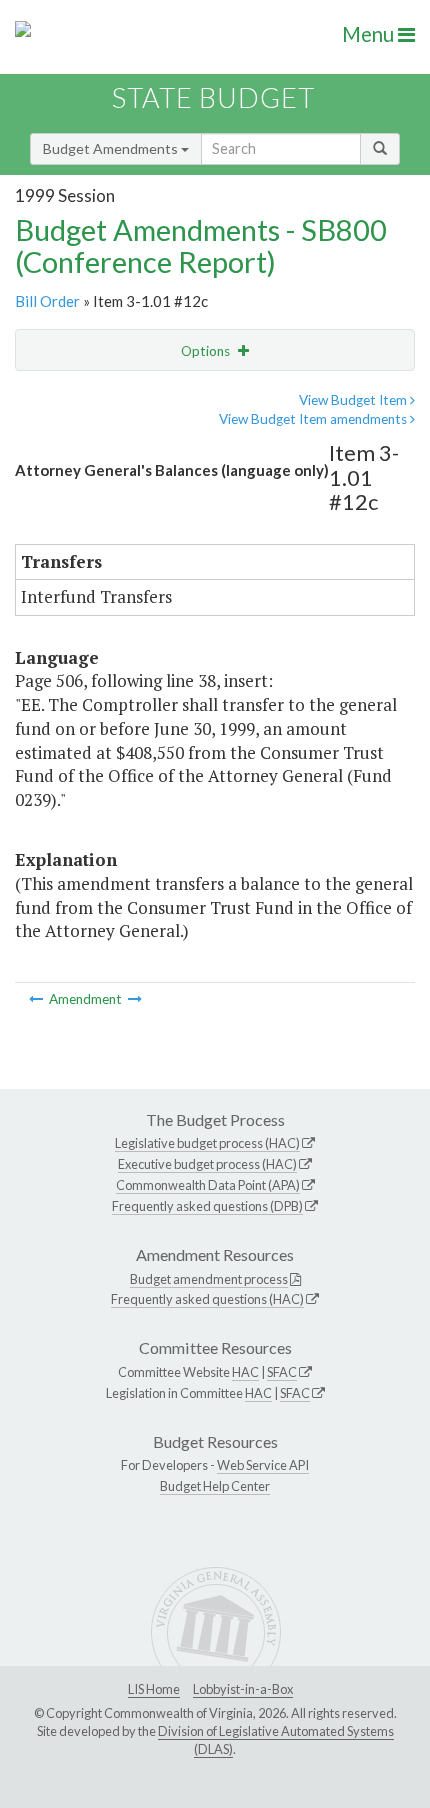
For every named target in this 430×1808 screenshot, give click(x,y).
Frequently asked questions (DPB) (207, 1206)
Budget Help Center (215, 1486)
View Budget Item (354, 400)
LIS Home (154, 1689)
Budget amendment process (209, 1279)
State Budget (213, 97)
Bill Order (47, 301)
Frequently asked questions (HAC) (207, 1299)
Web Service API (263, 1465)
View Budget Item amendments (314, 419)
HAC (245, 1372)
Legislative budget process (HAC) (207, 1143)
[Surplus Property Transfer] (135, 999)
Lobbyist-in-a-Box (243, 1689)
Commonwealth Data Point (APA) (208, 1185)
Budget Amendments (112, 148)
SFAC (282, 1372)
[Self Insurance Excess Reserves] (37, 999)
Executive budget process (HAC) (207, 1164)
